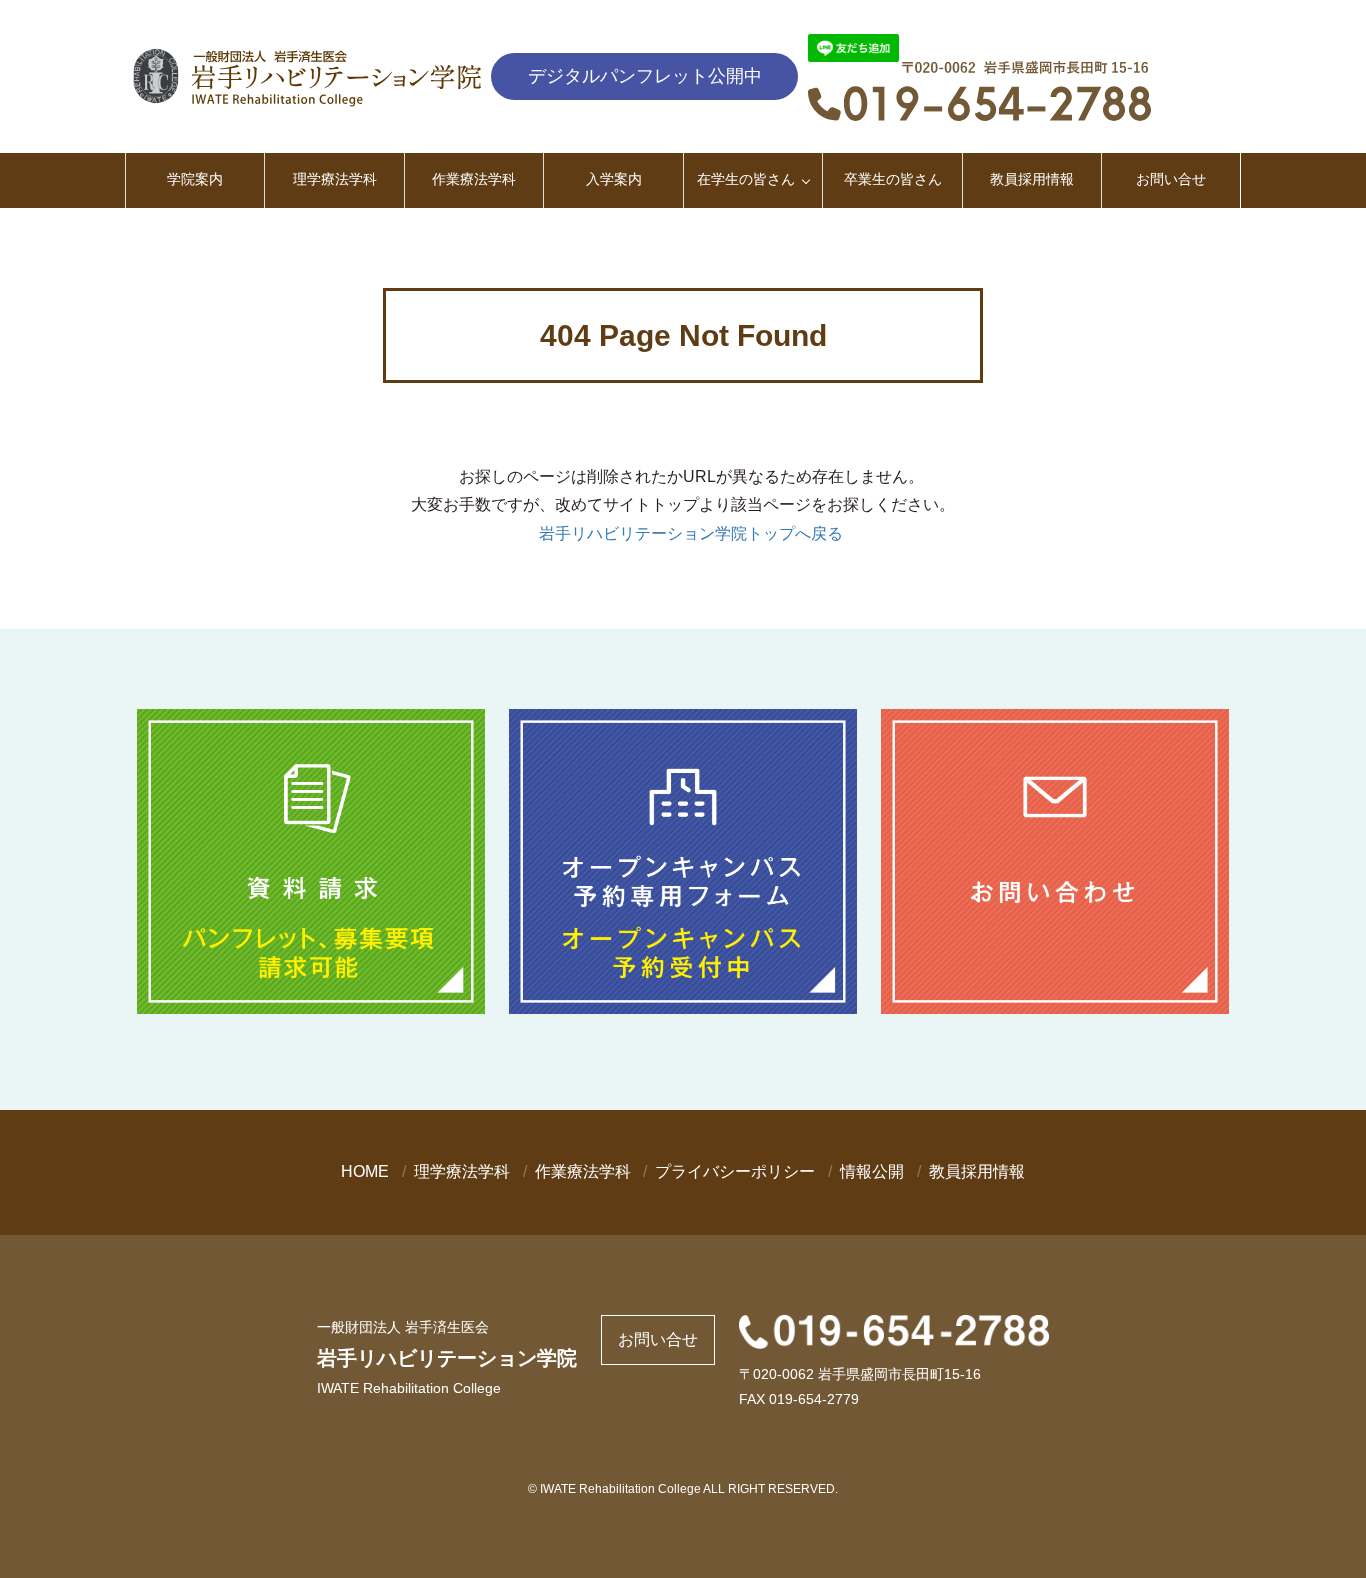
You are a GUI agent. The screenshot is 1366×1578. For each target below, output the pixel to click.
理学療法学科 (335, 179)
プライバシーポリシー (735, 1171)
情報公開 (872, 1171)
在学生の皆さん (746, 179)
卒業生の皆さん (893, 179)
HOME (365, 1171)
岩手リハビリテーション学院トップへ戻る (691, 533)
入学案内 (614, 179)
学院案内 (195, 179)
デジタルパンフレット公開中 (645, 76)
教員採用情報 (1032, 179)
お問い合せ (1171, 179)
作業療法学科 (474, 179)
